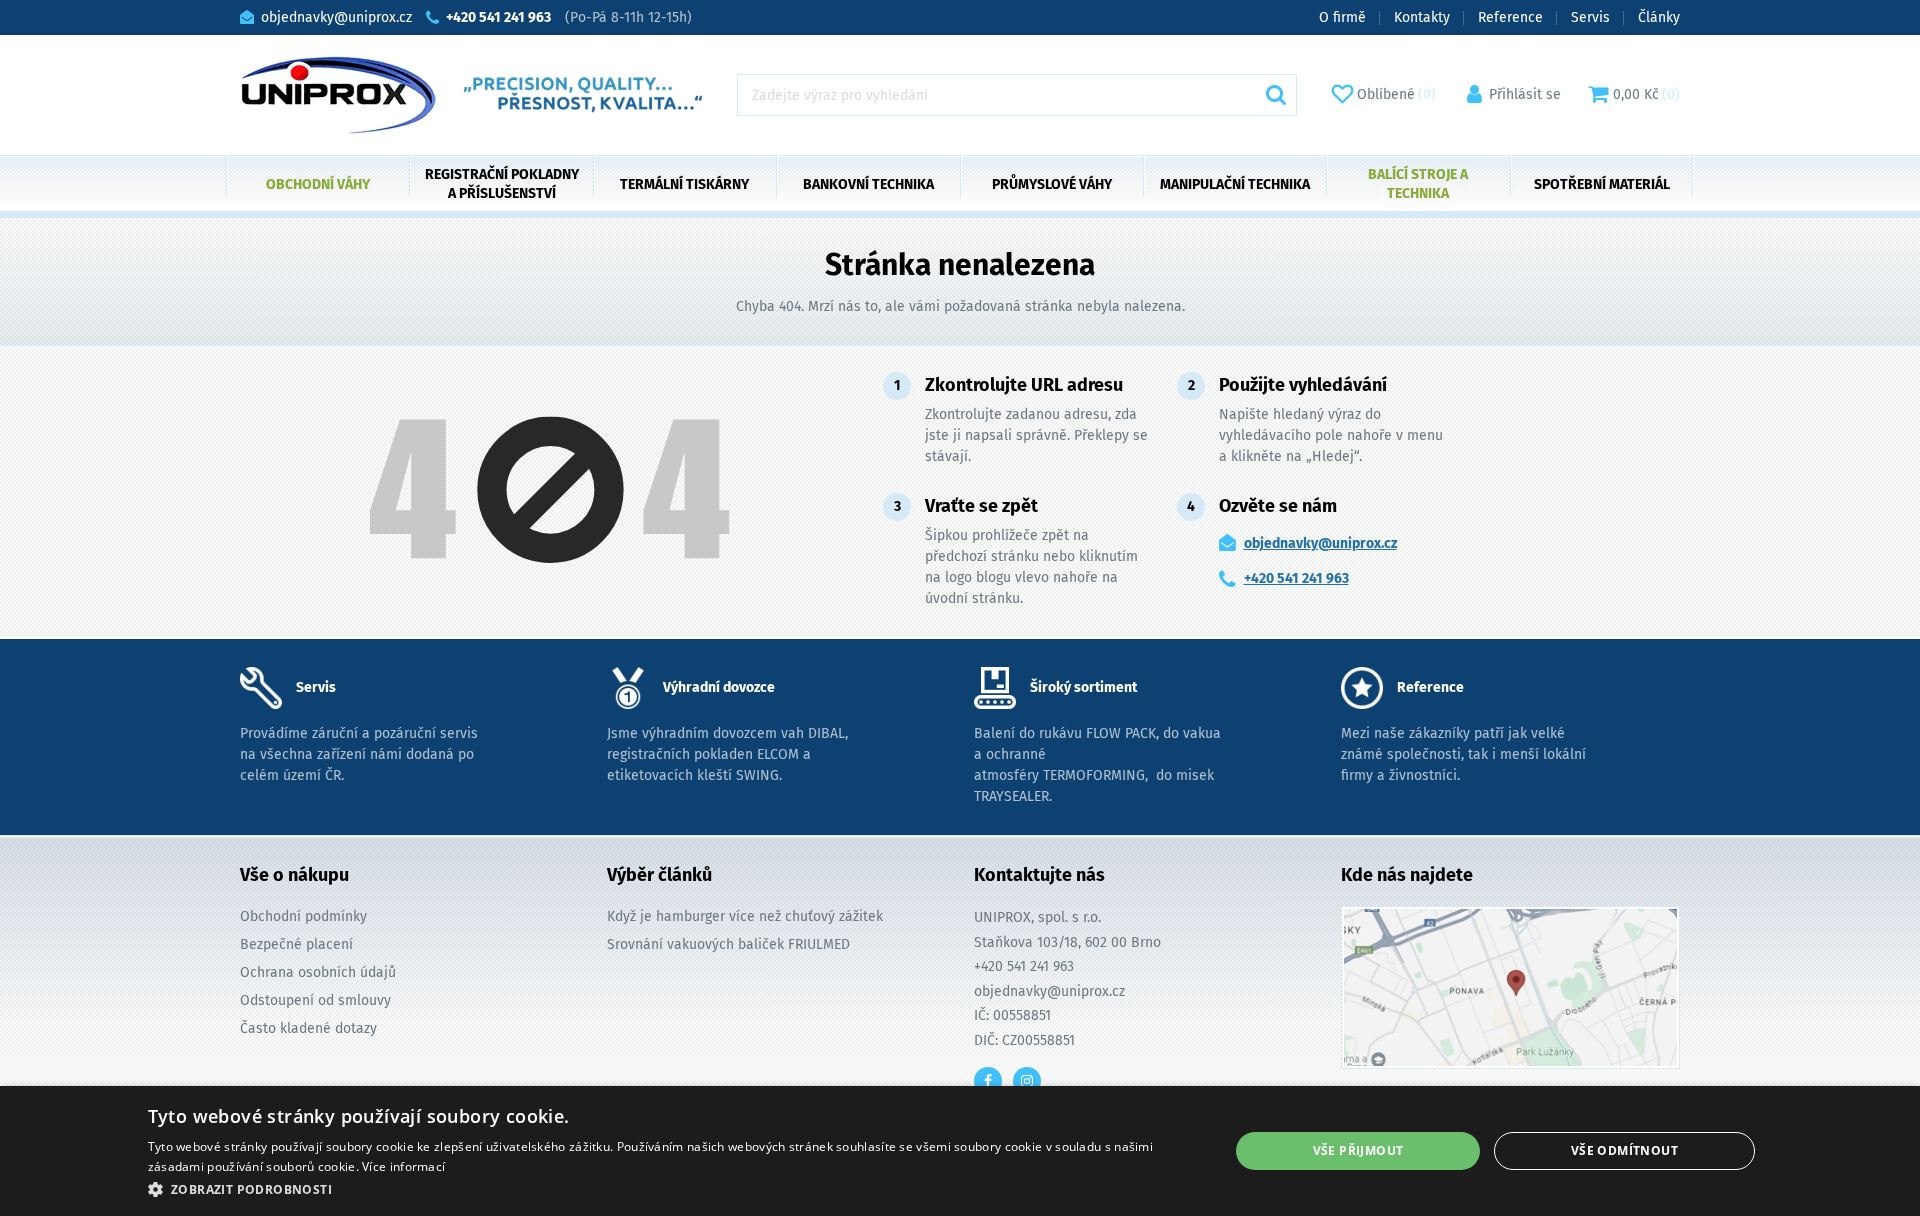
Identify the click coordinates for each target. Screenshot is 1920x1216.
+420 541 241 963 (1296, 578)
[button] (672, 1189)
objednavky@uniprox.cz (1320, 543)
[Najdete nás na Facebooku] (988, 1081)
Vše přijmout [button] (1358, 1150)
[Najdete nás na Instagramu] (1027, 1081)
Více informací (403, 1166)
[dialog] (960, 1151)
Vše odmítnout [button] (1624, 1150)
